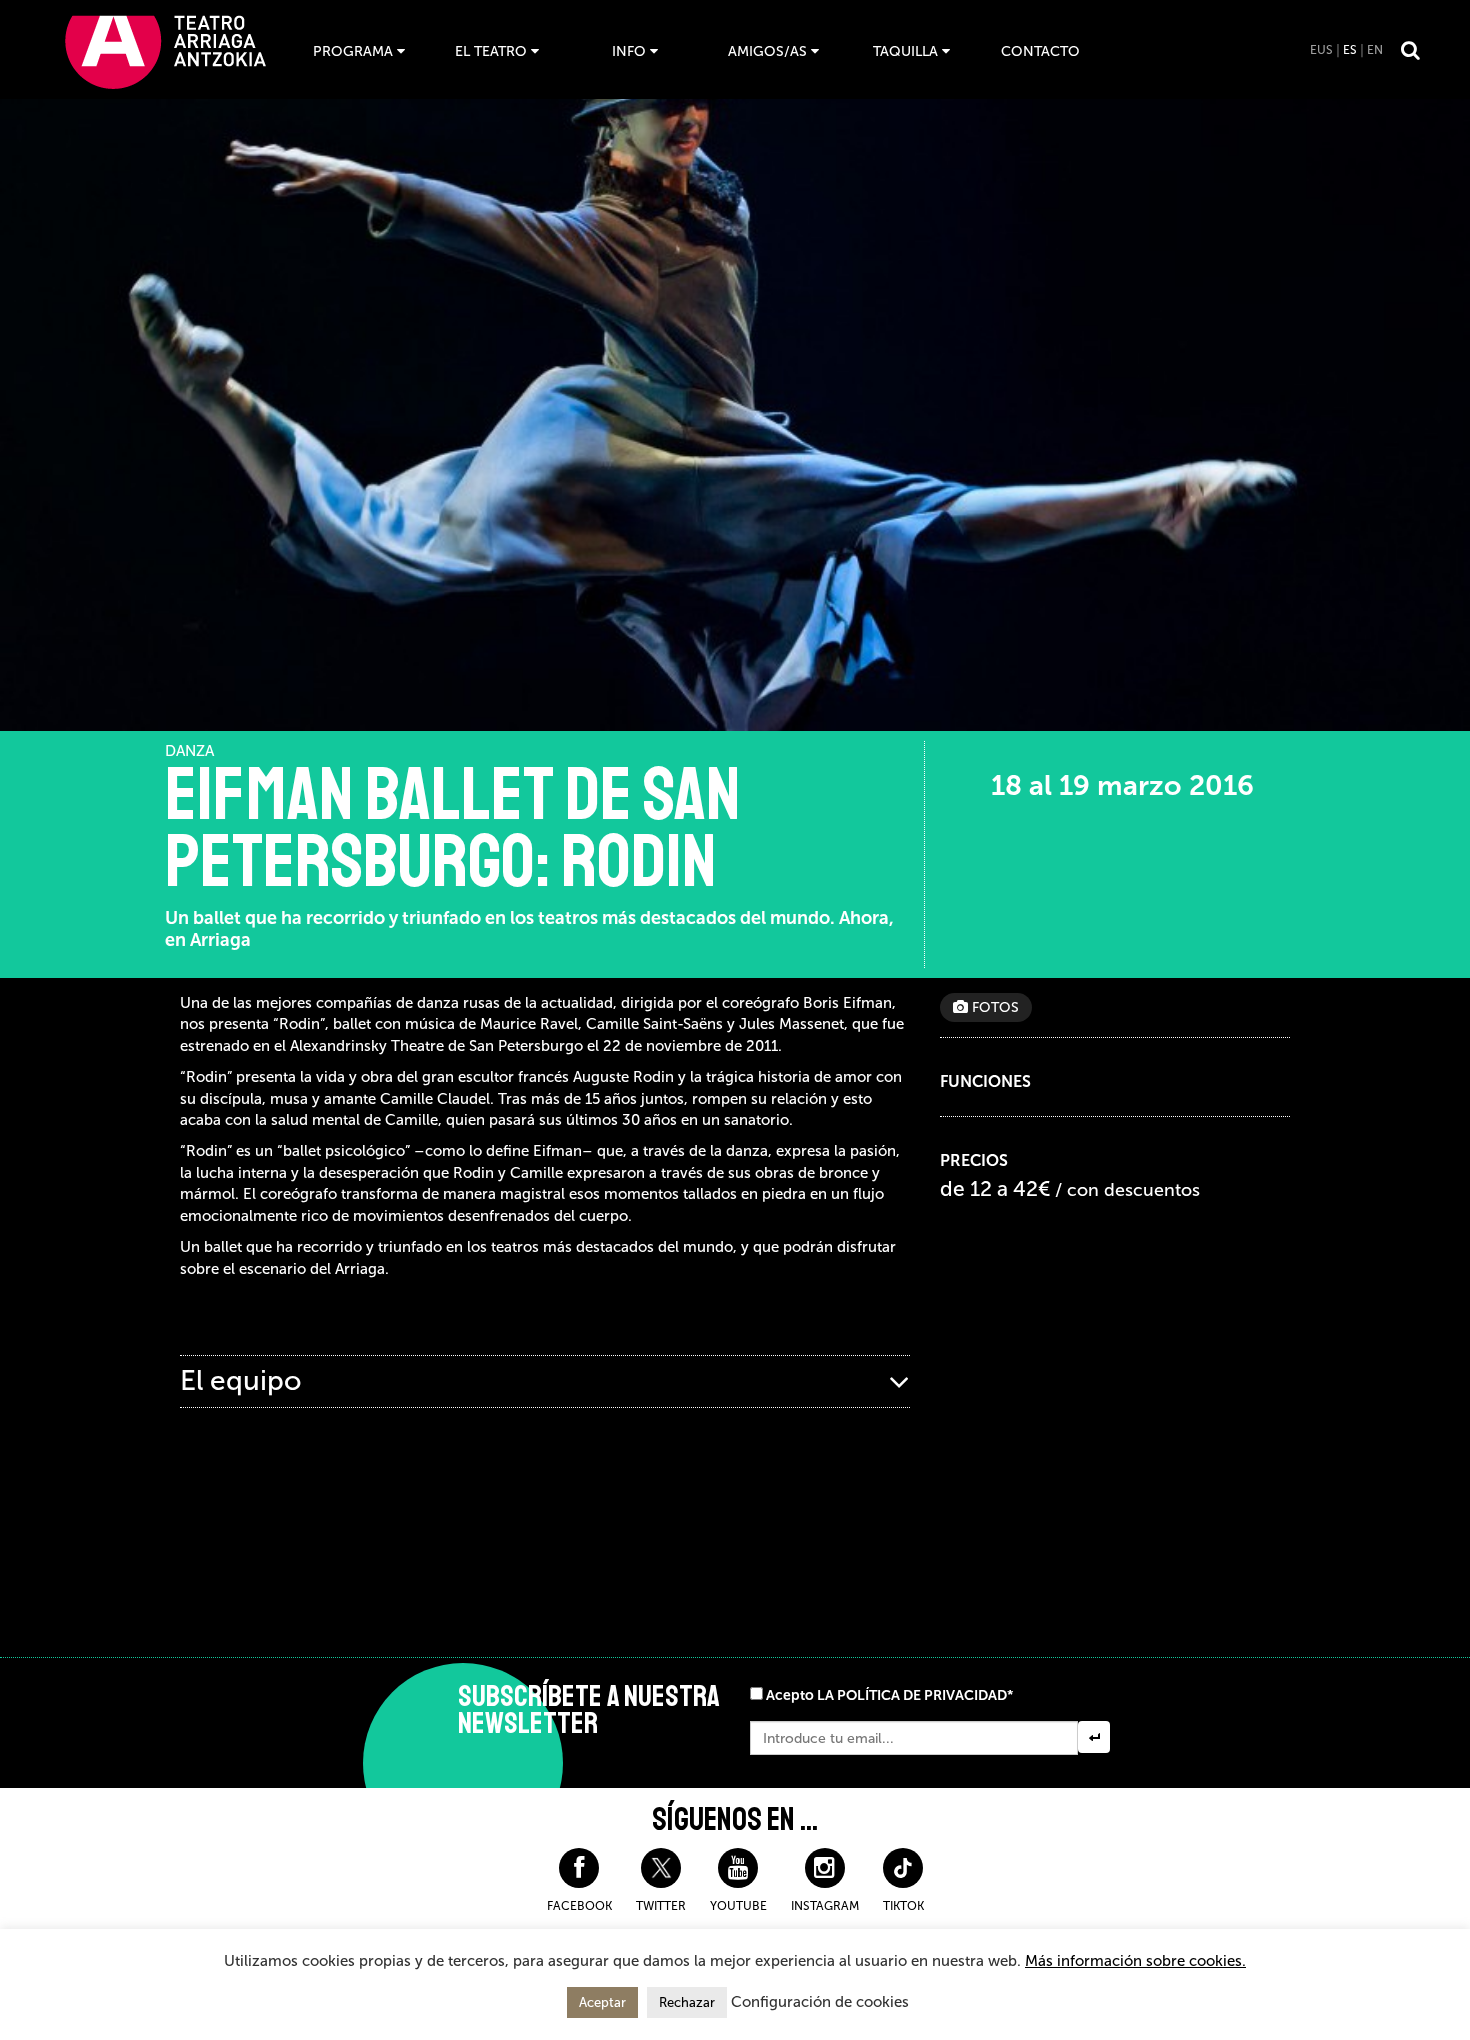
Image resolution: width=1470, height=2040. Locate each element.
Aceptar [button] (602, 2002)
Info (629, 51)
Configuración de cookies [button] (820, 2002)
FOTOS (993, 1007)
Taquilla (905, 51)
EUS (1321, 50)
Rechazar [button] (687, 2002)
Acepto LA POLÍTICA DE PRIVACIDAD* (889, 1695)
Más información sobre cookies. (1135, 1961)
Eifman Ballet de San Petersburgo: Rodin (453, 829)
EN (1375, 50)
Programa (353, 51)
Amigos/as (767, 51)
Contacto (1040, 51)
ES (1350, 50)
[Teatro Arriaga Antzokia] (165, 51)
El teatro (491, 51)
